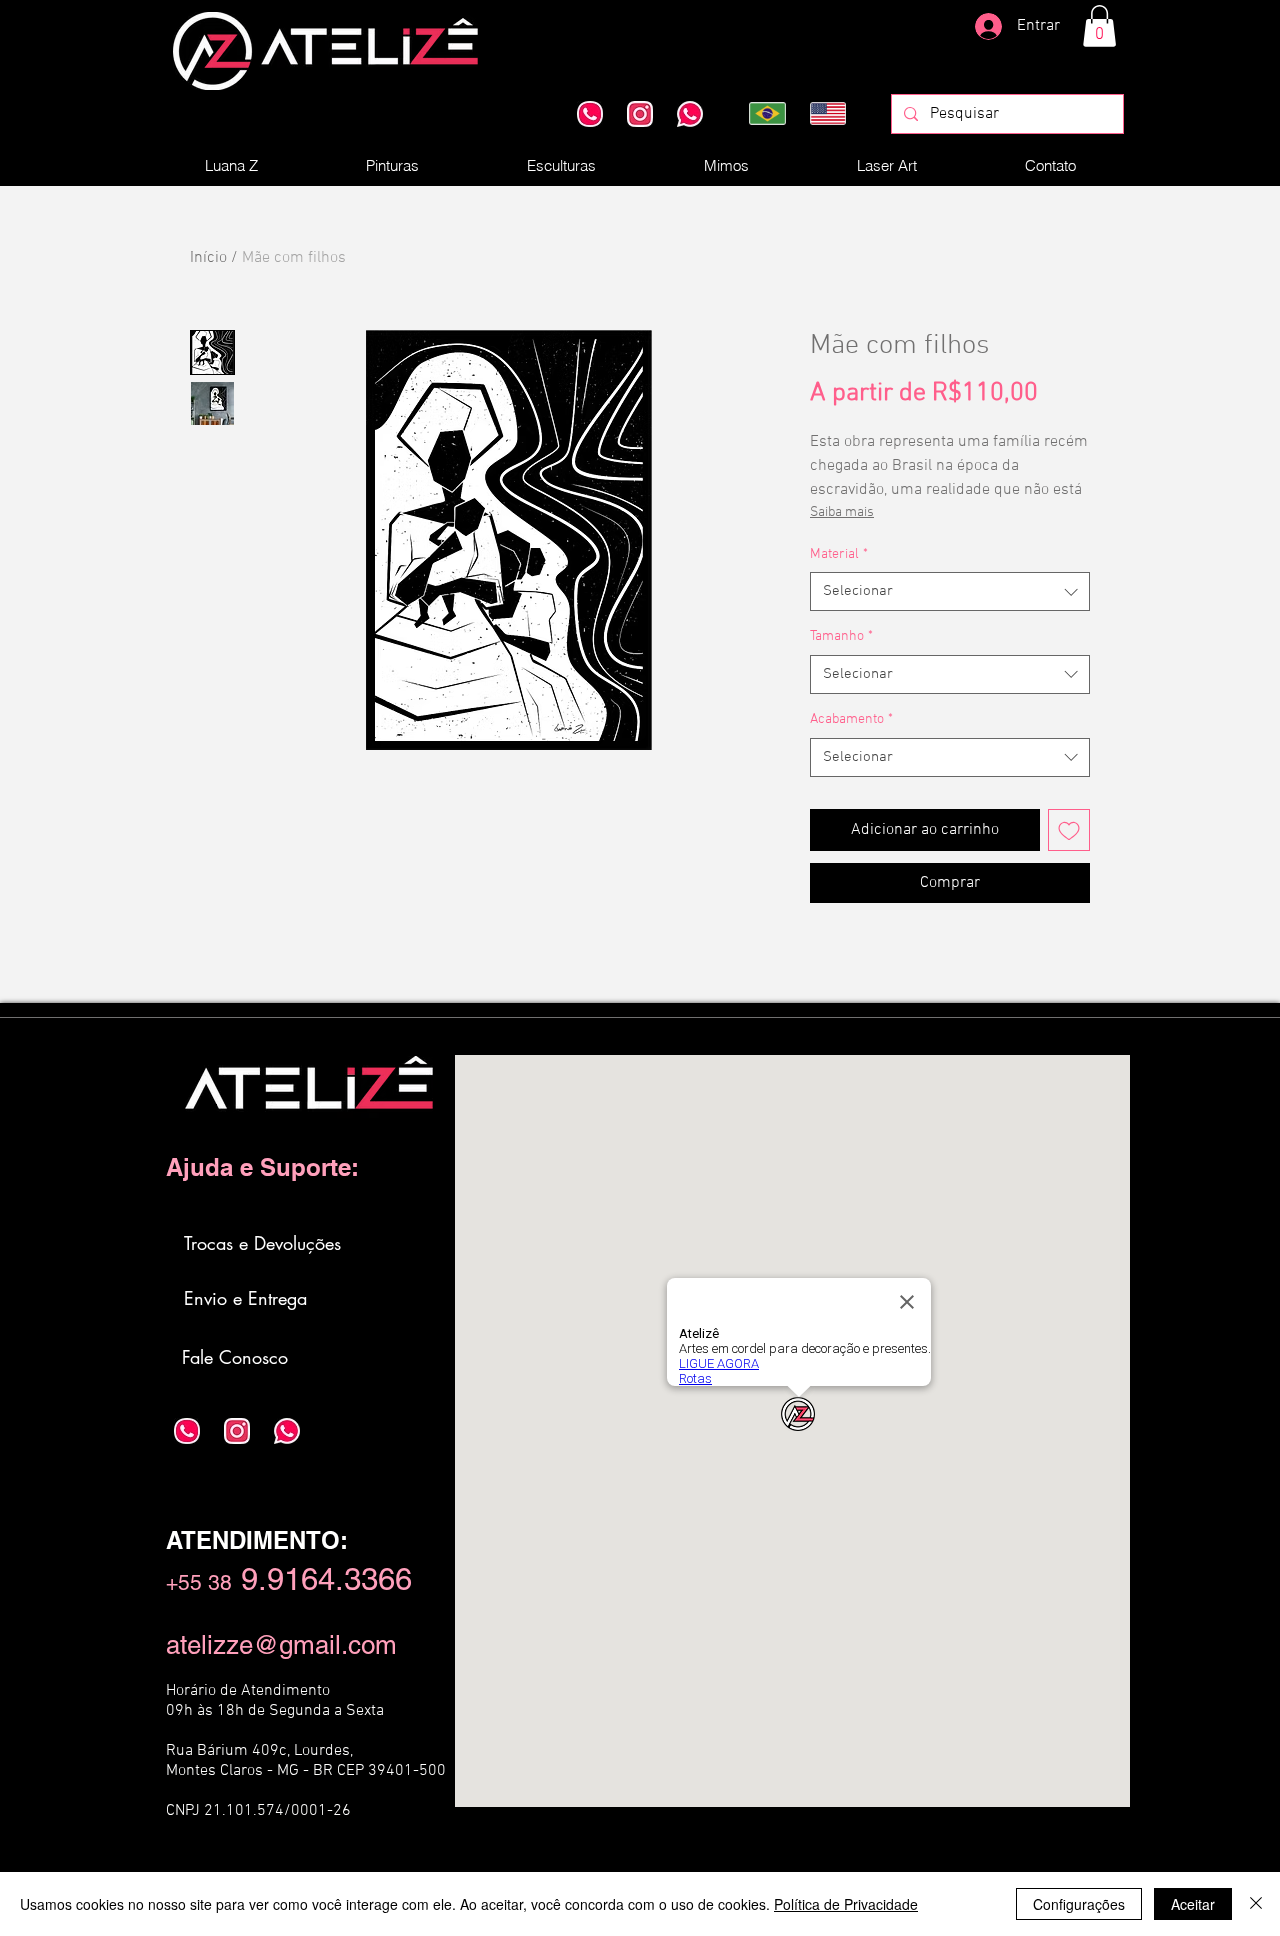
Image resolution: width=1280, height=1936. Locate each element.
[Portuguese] (765, 113)
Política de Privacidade (846, 1904)
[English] (825, 113)
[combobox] (950, 591)
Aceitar (1193, 1904)
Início (208, 258)
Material (839, 554)
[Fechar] (1256, 1904)
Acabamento (851, 719)
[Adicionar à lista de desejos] (1069, 830)
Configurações (1079, 1904)
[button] (1099, 26)
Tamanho (841, 636)
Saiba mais (842, 512)
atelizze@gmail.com (281, 1645)
